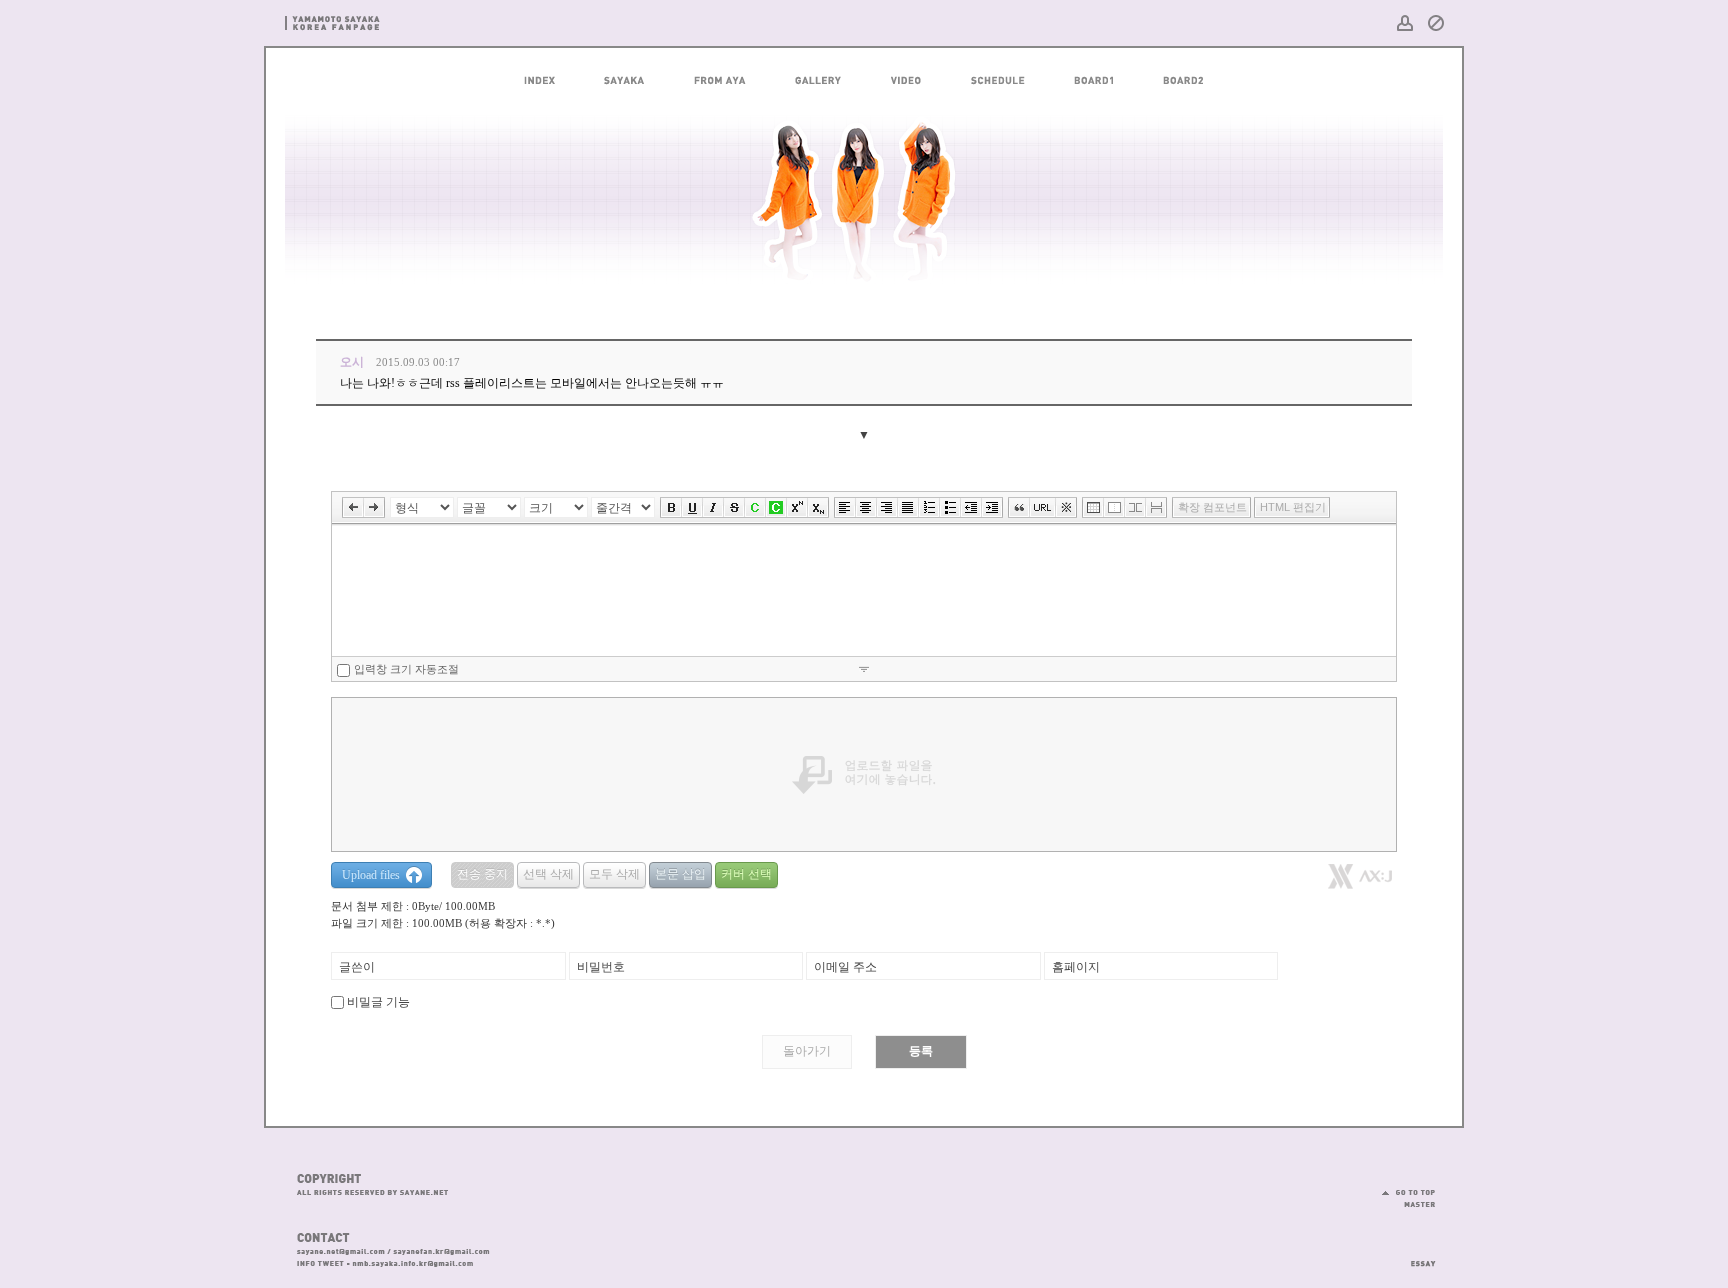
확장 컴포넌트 (1212, 507)
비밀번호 (601, 967)
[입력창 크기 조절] (864, 668)
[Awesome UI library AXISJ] (1360, 883)
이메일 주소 (845, 967)
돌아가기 (807, 1051)
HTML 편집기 (1293, 507)
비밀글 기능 (378, 1002)
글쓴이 (357, 967)
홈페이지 (1076, 967)
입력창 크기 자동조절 (406, 669)
